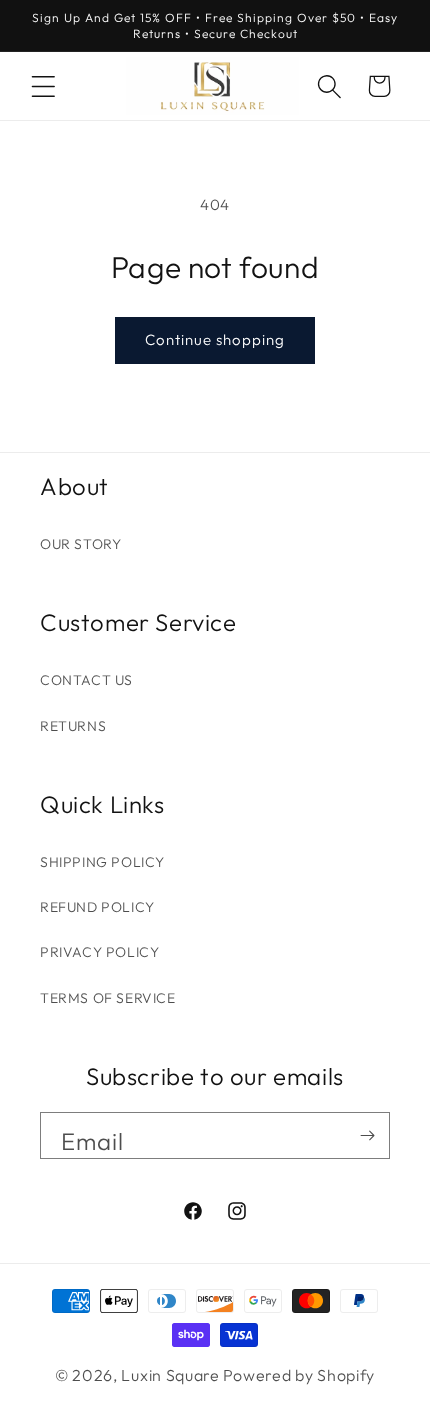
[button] (43, 86)
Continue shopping (215, 339)
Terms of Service (108, 998)
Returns (73, 726)
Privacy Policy (99, 952)
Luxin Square (170, 1375)
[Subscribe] (367, 1135)
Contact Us (86, 680)
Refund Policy (97, 907)
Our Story (80, 544)
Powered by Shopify (299, 1375)
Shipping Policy (102, 862)
